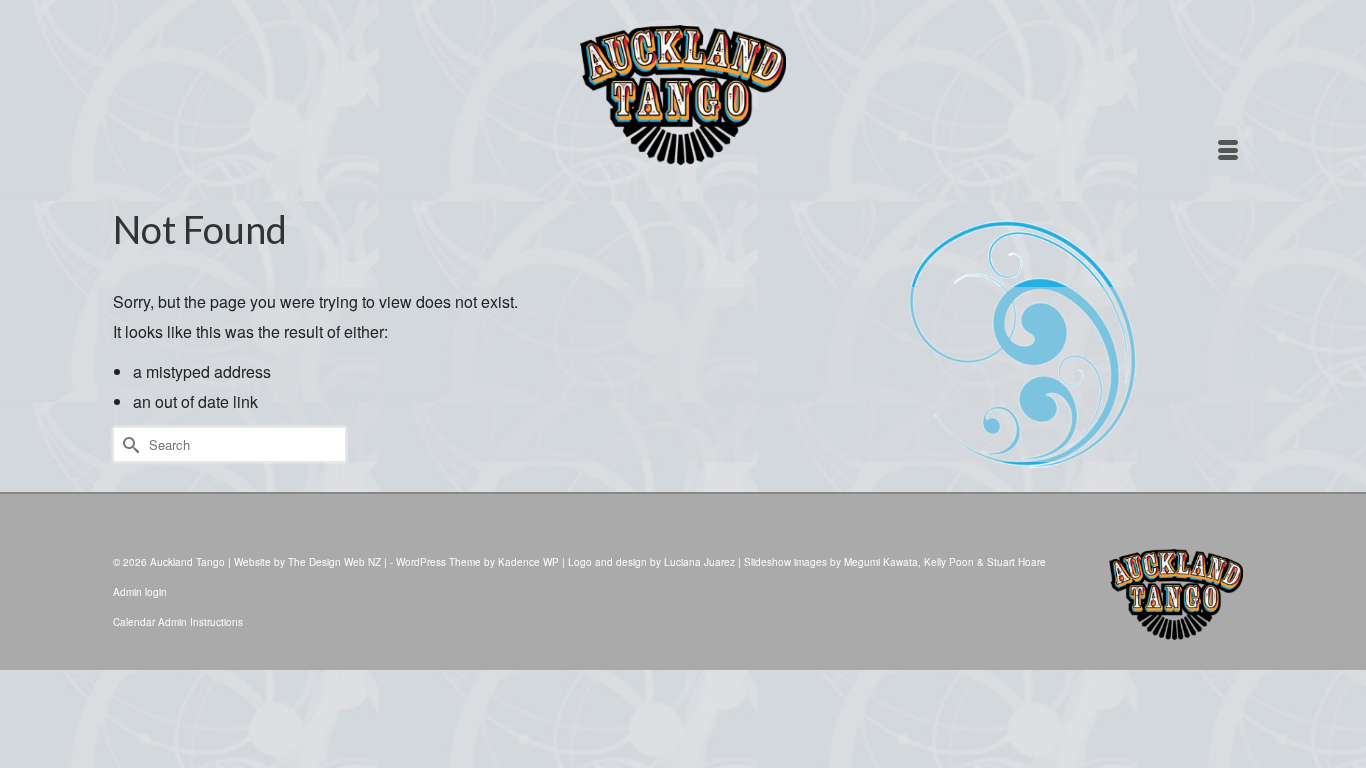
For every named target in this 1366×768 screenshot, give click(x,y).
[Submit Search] (128, 444)
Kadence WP (528, 562)
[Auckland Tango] (683, 95)
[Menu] (1228, 151)
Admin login (140, 592)
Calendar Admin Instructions (178, 622)
